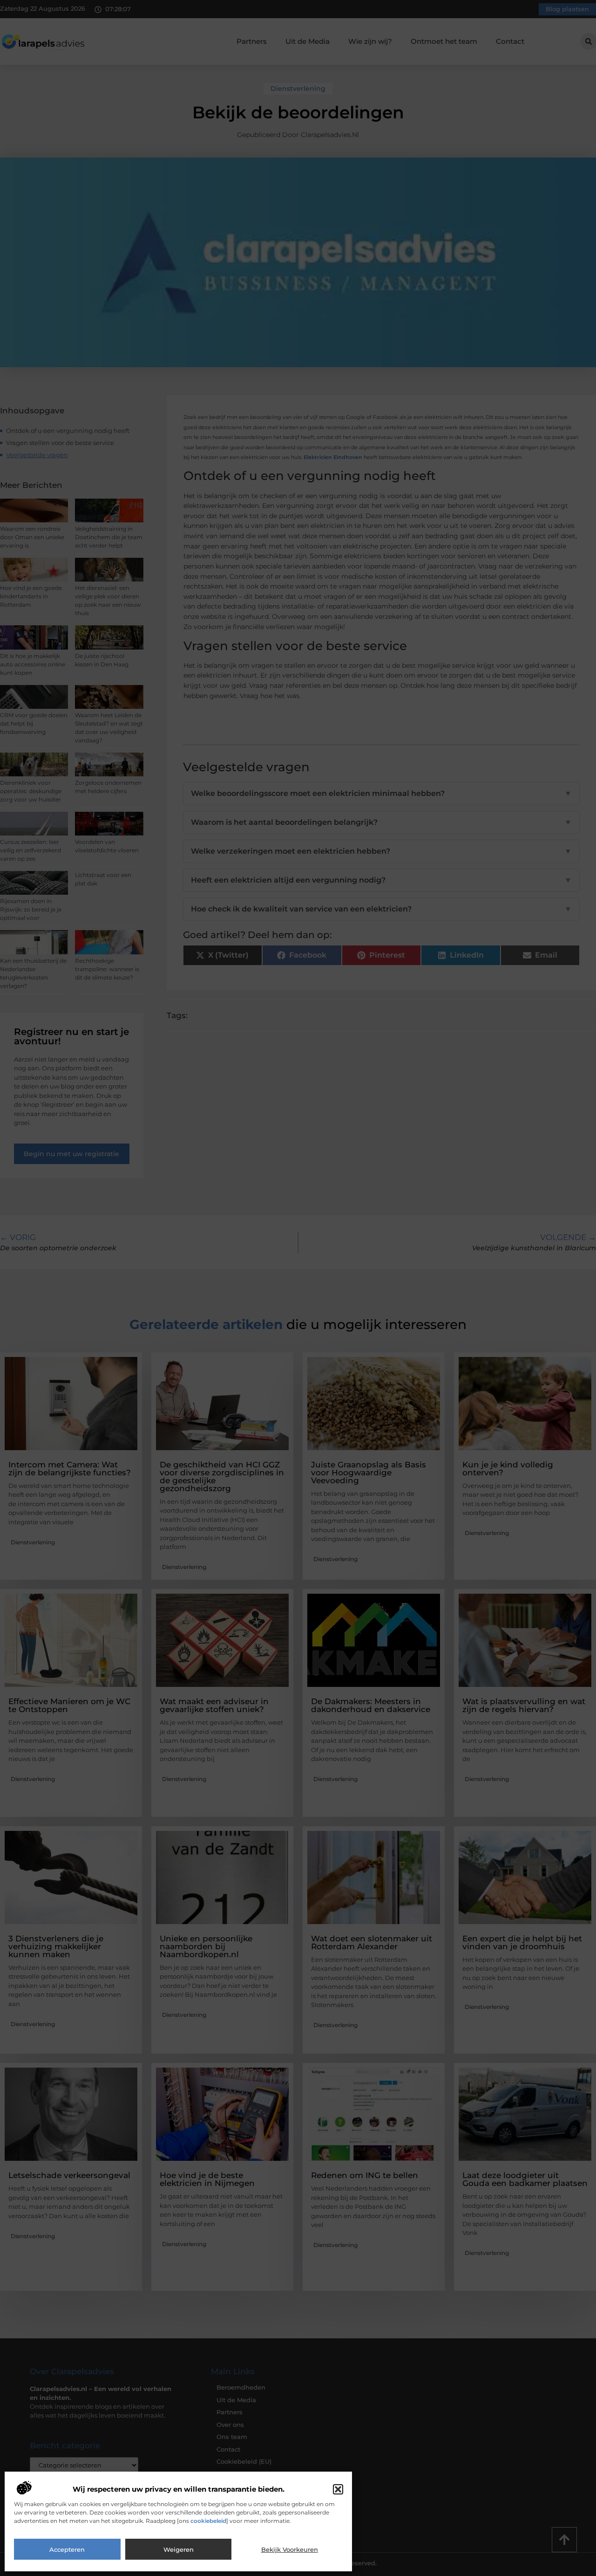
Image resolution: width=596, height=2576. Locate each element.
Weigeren (179, 2549)
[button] (338, 2489)
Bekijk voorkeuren (290, 2549)
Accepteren (67, 2549)
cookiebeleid (208, 2521)
